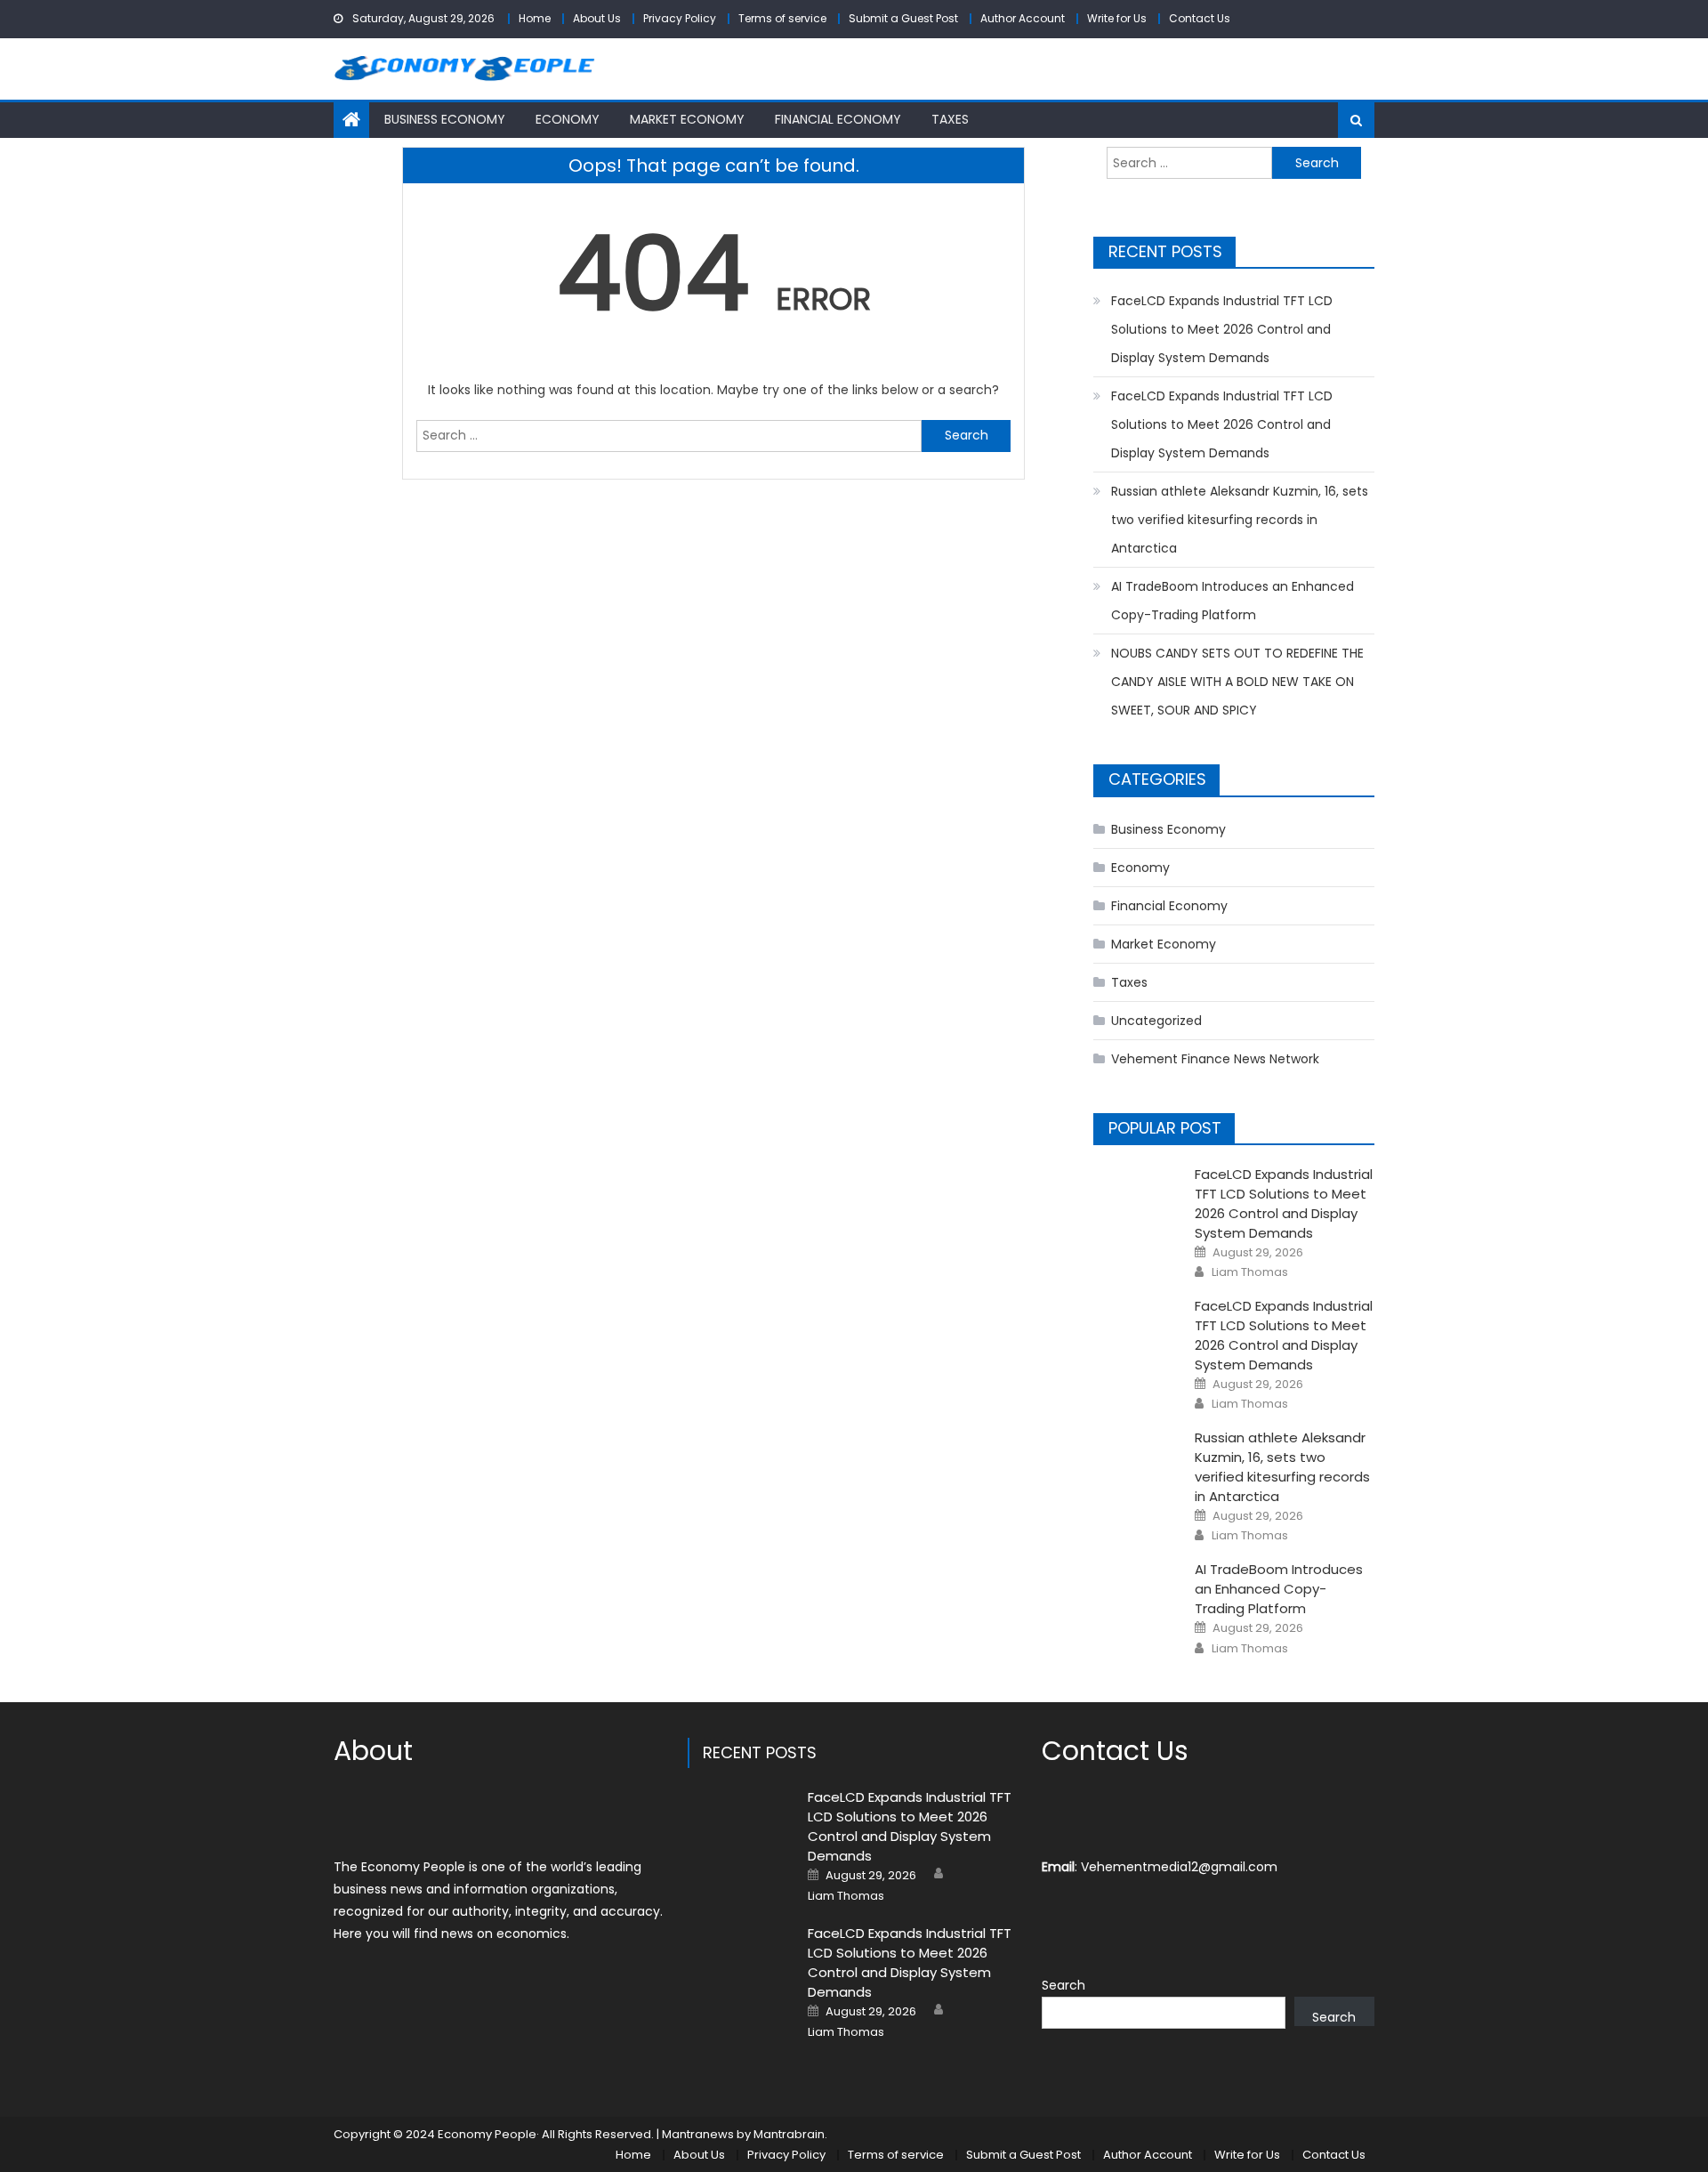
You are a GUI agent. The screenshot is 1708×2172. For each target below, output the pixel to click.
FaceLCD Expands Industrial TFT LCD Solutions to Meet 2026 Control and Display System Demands (1222, 329)
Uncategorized (1156, 1021)
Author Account (1023, 18)
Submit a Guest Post (903, 18)
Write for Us (1117, 18)
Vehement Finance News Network (1215, 1059)
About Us (597, 18)
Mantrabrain (789, 2134)
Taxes (950, 119)
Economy (568, 119)
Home (535, 18)
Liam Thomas (1250, 1272)
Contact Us (1200, 18)
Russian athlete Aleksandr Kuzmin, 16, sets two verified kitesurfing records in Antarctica (1240, 520)
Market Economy (687, 119)
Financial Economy (838, 119)
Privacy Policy (680, 18)
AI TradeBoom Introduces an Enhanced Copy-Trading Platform (1233, 601)
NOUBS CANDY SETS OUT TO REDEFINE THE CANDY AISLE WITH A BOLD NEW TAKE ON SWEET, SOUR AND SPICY (1237, 682)
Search (1063, 1985)
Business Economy (445, 119)
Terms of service (782, 18)
